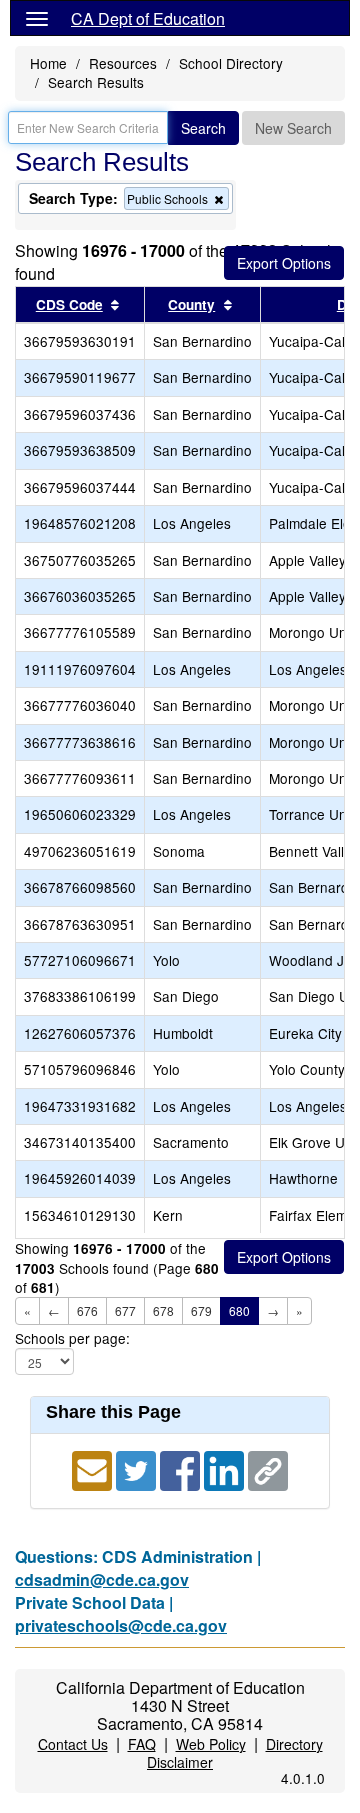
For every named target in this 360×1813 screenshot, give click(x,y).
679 (201, 1310)
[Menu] (37, 18)
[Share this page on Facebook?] (182, 1468)
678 (163, 1310)
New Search (293, 128)
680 (239, 1310)
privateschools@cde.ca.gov (121, 1625)
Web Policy (211, 1744)
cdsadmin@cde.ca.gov (102, 1579)
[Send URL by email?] (94, 1468)
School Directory (231, 63)
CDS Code (69, 304)
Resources (123, 63)
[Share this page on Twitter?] (138, 1468)
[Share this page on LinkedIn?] (226, 1468)
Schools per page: (72, 1338)
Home (48, 63)
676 (87, 1310)
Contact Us (73, 1744)
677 (125, 1310)
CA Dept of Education (148, 18)
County (191, 304)
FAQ (142, 1744)
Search (203, 128)
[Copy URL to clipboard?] (268, 1468)
